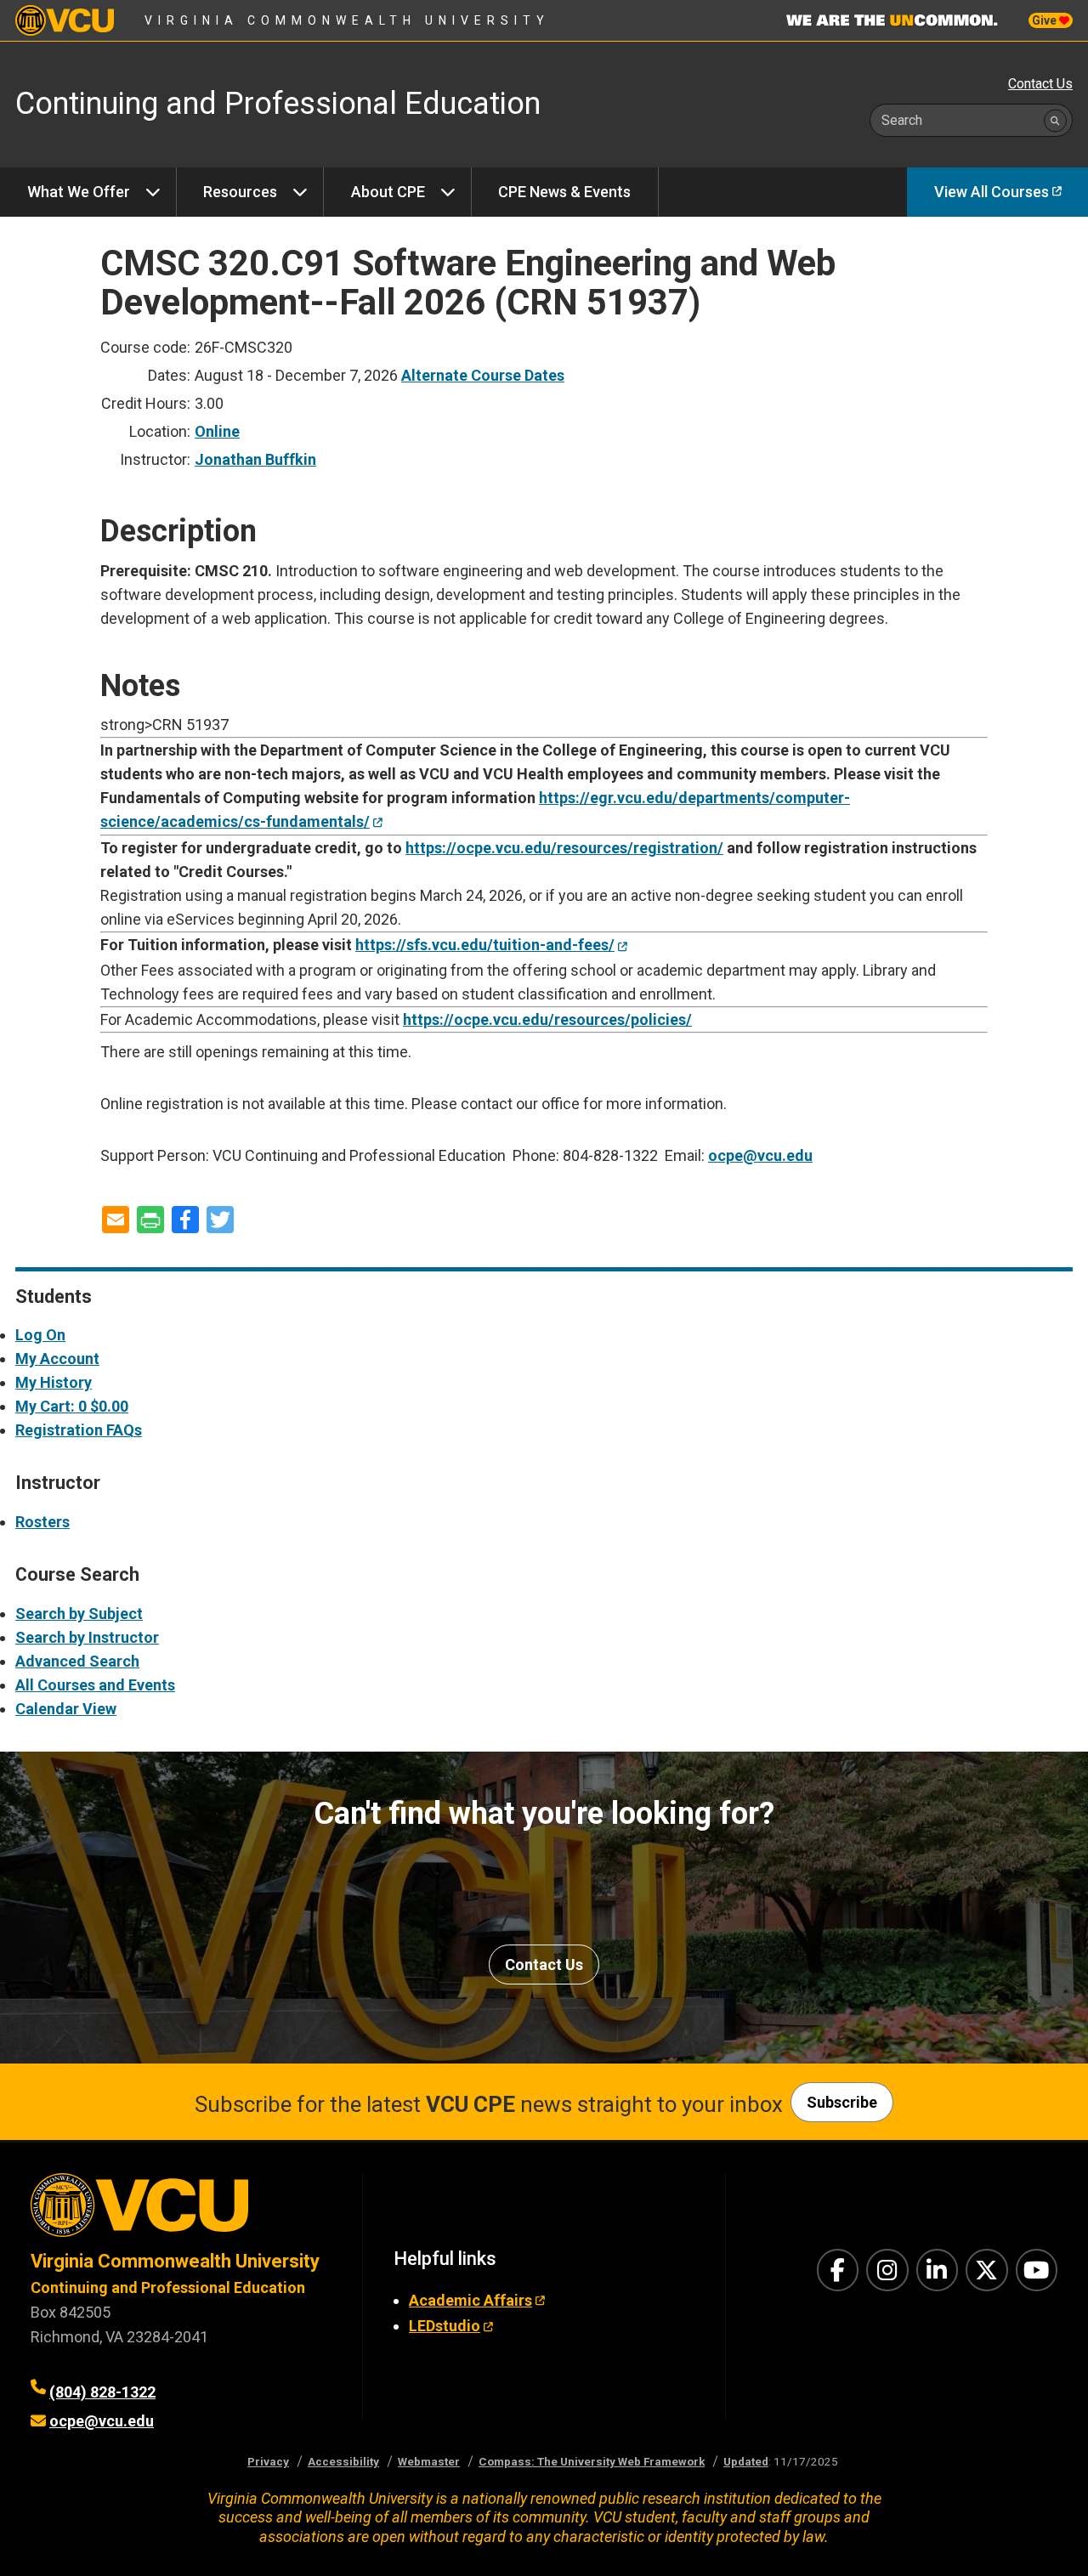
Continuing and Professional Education (168, 2287)
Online (217, 431)
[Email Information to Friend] (116, 1220)
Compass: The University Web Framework (592, 2461)
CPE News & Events (564, 192)
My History (54, 1382)
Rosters (42, 1522)
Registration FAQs (79, 1430)
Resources (240, 192)
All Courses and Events (95, 1685)
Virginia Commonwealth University (347, 20)
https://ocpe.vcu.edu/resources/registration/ (564, 848)
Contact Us (1040, 84)
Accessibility (343, 2461)
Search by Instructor (87, 1637)
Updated (746, 2461)
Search (902, 120)
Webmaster (429, 2461)
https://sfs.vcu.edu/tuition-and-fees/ (485, 945)
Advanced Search (77, 1661)
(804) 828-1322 (102, 2392)
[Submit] (1055, 120)
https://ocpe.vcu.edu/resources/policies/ (547, 1019)
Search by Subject (79, 1614)
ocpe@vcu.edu (760, 1155)
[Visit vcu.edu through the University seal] (181, 2211)
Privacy (268, 2461)
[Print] (150, 1220)
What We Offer (79, 192)
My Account (57, 1359)
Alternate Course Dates (483, 375)
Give (1045, 20)
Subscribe (842, 2102)
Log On (40, 1335)
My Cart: (72, 1406)
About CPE (388, 192)
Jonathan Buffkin (255, 459)
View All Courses (992, 192)
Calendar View (66, 1709)
